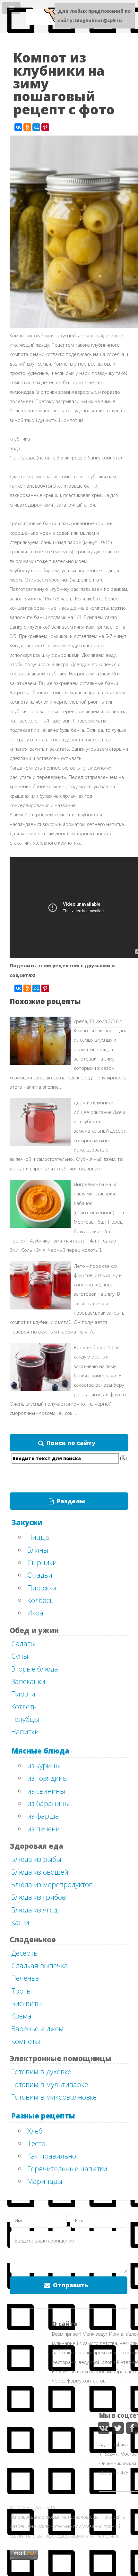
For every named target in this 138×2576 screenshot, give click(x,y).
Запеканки (28, 1681)
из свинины (46, 1791)
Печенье (25, 1978)
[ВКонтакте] (18, 127)
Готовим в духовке (41, 2071)
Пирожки (42, 1588)
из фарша (43, 1816)
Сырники (42, 1562)
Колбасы (41, 1600)
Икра (35, 1613)
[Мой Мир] (36, 127)
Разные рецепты (43, 2116)
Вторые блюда (35, 1669)
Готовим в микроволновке (54, 2097)
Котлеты (25, 1706)
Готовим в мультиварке (50, 2084)
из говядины (48, 1778)
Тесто (36, 2143)
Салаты (23, 1643)
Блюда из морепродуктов (52, 1884)
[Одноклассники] (27, 127)
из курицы (44, 1765)
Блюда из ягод (34, 1910)
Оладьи (40, 1575)
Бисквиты (27, 2003)
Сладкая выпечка (40, 1965)
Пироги (23, 1694)
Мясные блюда (40, 1751)
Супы (20, 1656)
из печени (44, 1829)
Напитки (25, 1731)
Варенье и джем (37, 2028)
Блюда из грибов (39, 1897)
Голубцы (25, 1719)
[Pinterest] (45, 127)
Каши (20, 1922)
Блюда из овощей (40, 1872)
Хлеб (35, 2131)
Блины (38, 1550)
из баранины (48, 1803)
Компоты (26, 2041)
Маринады (45, 2181)
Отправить (71, 2285)
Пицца (38, 1537)
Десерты (25, 1953)
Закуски (27, 1522)
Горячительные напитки (67, 2168)
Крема (21, 2016)
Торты (22, 1991)
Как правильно (52, 2156)
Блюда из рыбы (36, 1859)
